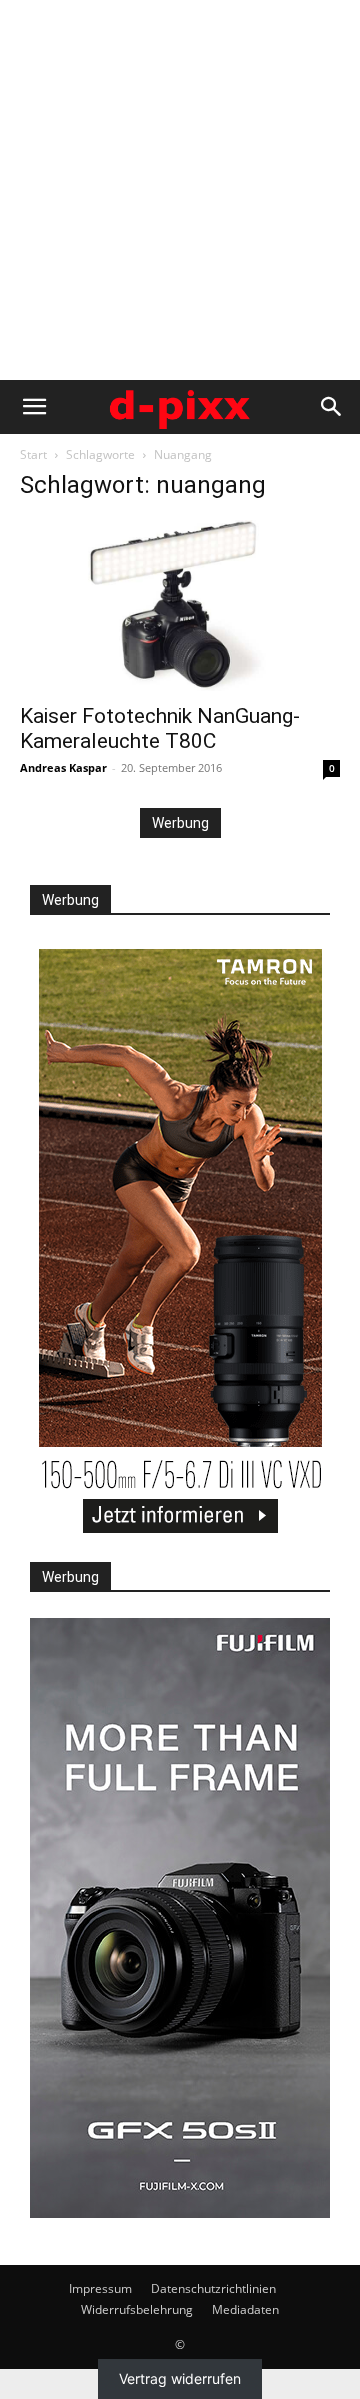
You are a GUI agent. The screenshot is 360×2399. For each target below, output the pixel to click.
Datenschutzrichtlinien (213, 2288)
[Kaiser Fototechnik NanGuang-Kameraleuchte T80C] (180, 605)
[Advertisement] (180, 190)
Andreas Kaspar (63, 767)
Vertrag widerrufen (180, 2379)
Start (33, 454)
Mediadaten (245, 2309)
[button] (34, 407)
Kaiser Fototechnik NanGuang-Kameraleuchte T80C (160, 728)
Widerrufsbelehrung (137, 2309)
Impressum (100, 2288)
